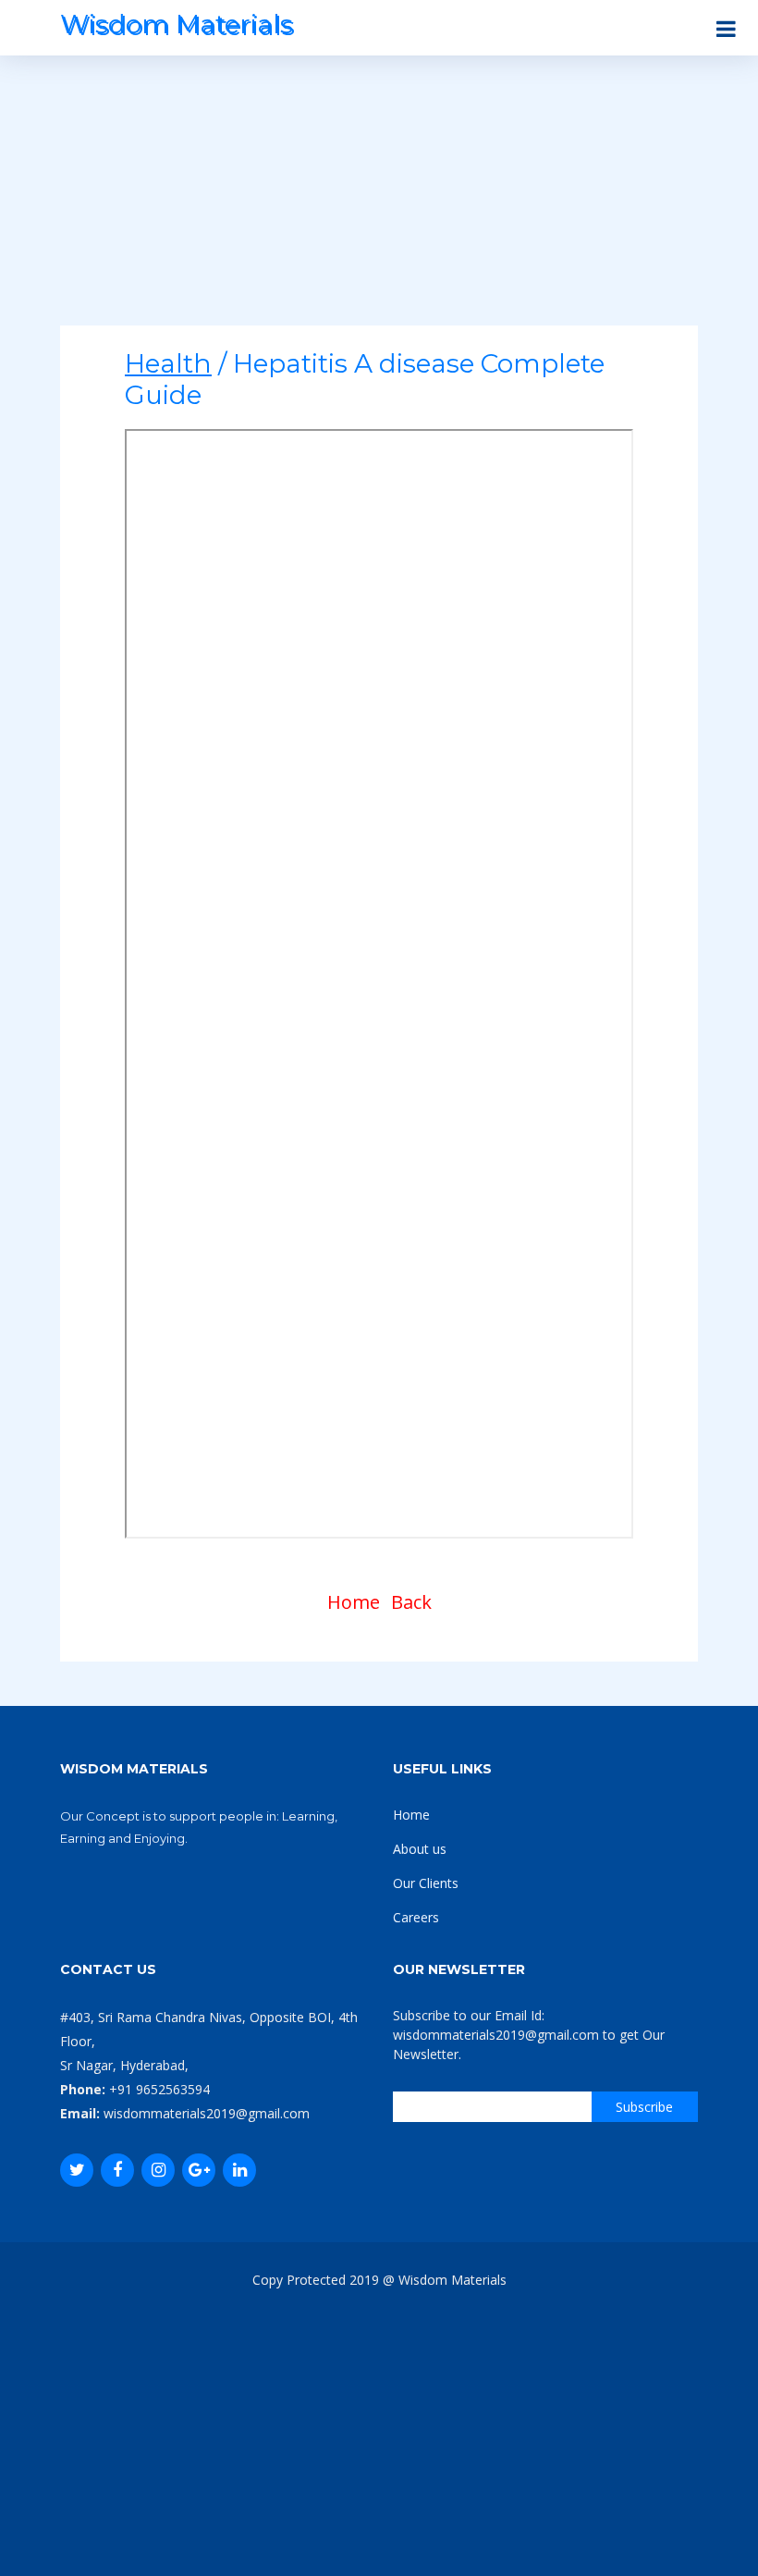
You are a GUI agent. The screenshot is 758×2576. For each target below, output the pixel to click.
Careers (416, 1917)
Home (354, 1602)
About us (420, 1849)
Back (411, 1602)
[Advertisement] (379, 196)
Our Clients (426, 1883)
